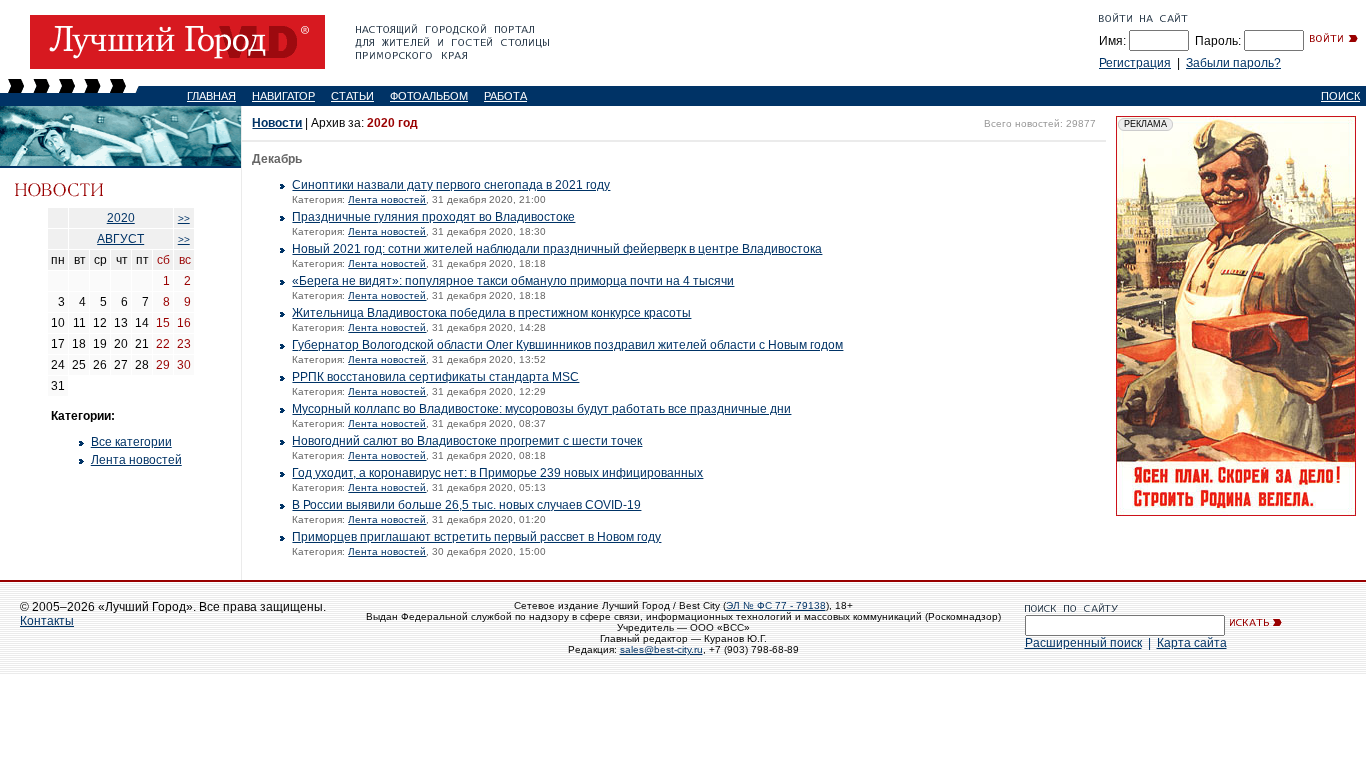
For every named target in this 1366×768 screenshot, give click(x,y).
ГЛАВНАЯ (211, 96)
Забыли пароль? (1233, 63)
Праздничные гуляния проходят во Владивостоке (433, 217)
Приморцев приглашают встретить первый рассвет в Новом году (476, 537)
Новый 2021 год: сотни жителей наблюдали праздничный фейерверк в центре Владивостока (557, 249)
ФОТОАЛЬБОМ (429, 96)
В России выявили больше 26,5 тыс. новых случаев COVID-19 (466, 505)
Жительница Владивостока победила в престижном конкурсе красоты (491, 313)
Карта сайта (1192, 643)
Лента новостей (136, 460)
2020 (121, 218)
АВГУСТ (120, 239)
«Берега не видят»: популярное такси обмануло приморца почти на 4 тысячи (513, 281)
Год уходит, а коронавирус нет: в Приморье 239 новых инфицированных (497, 473)
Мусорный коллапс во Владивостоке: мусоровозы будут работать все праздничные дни (541, 409)
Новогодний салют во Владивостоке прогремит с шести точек (467, 441)
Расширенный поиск (1083, 643)
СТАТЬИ (352, 96)
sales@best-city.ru (661, 649)
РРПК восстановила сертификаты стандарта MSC (435, 377)
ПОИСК (1340, 96)
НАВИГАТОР (283, 96)
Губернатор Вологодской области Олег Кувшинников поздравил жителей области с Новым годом (567, 345)
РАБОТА (505, 96)
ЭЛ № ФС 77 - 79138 (776, 605)
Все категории (131, 442)
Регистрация (1135, 63)
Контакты (47, 621)
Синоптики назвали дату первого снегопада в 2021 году (451, 185)
